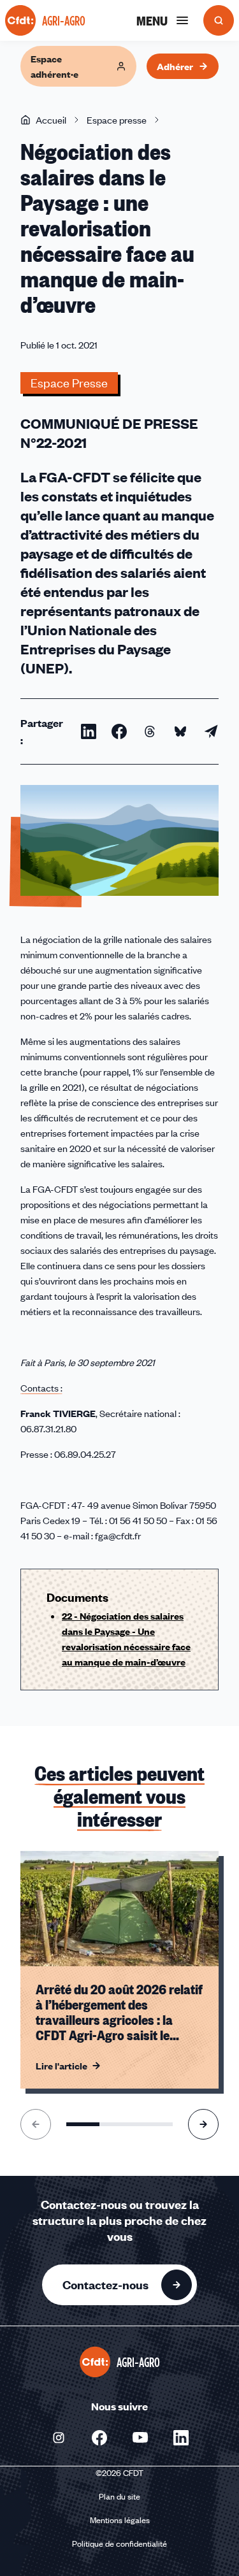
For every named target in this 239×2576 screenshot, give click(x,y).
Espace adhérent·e (54, 66)
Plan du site (119, 2496)
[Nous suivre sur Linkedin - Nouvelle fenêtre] (181, 2438)
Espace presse (117, 120)
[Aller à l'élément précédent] (36, 2124)
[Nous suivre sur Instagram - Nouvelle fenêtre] (59, 2438)
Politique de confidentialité (119, 2544)
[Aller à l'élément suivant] (203, 2124)
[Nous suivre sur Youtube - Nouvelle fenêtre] (140, 2438)
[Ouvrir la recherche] (219, 20)
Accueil (51, 120)
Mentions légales (120, 2520)
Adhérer (175, 66)
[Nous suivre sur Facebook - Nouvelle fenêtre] (99, 2438)
